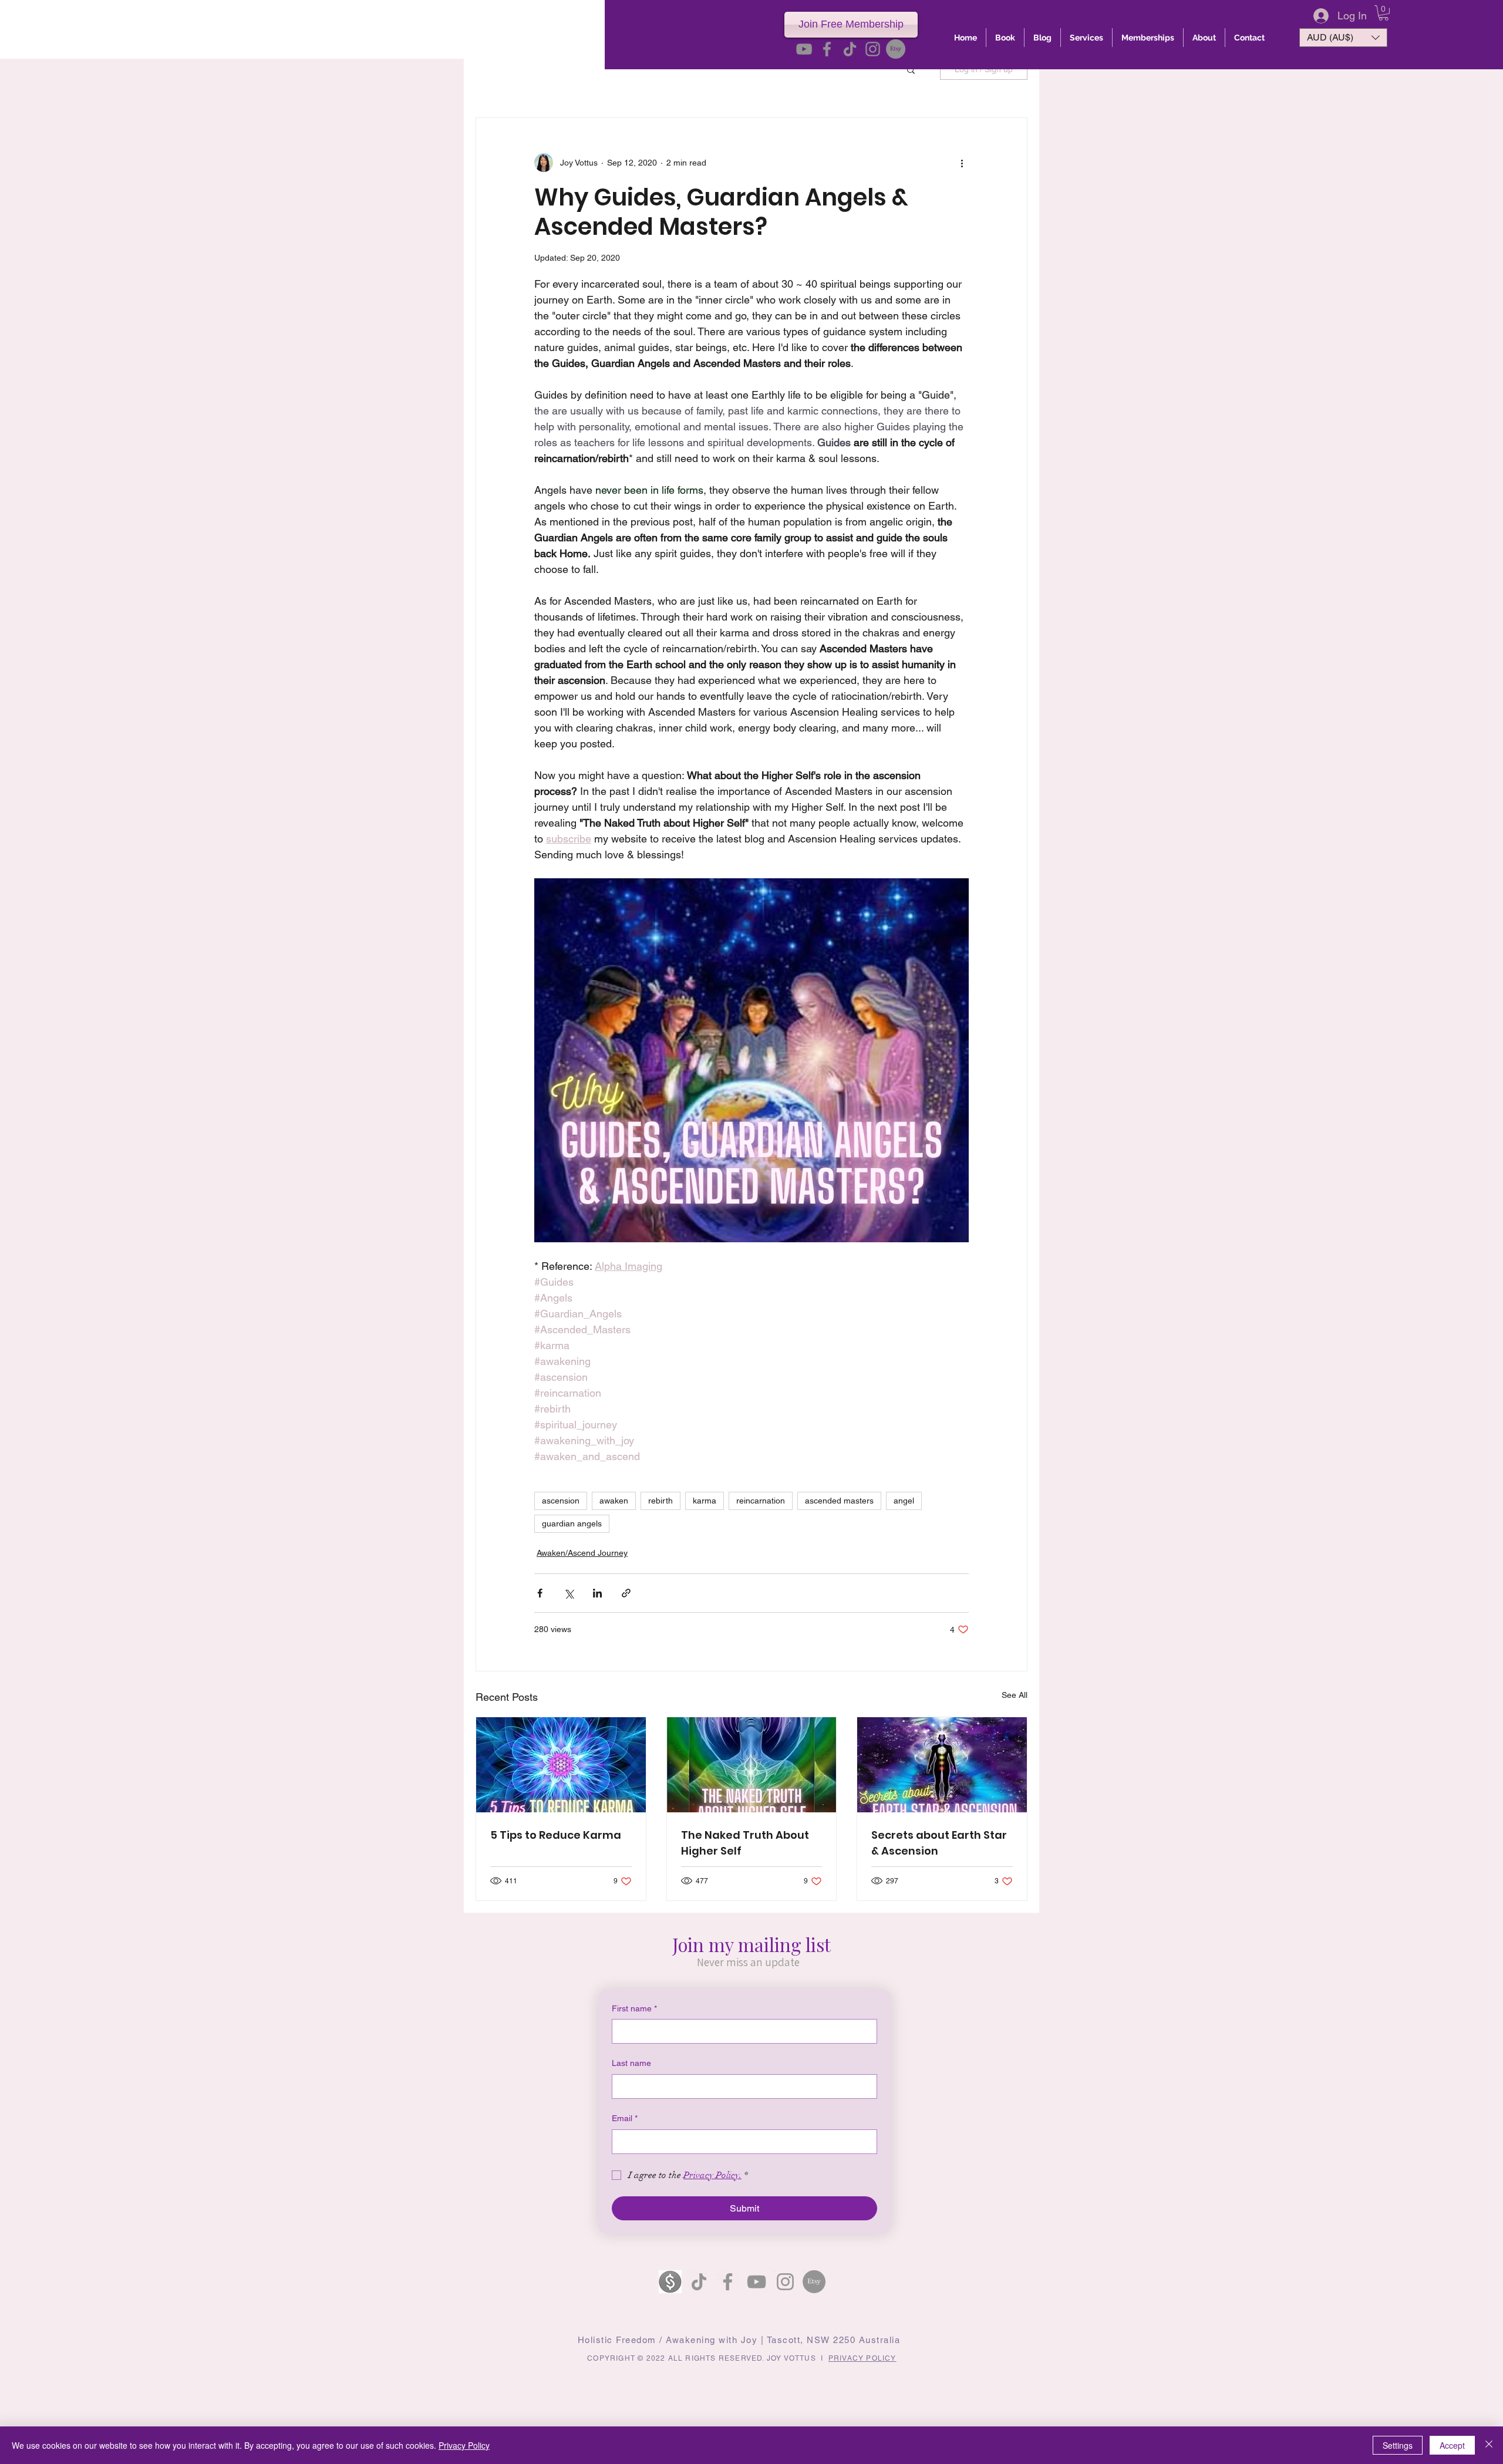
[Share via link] (626, 1593)
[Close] (1489, 2445)
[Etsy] (896, 49)
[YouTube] (804, 49)
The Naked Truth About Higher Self (745, 1843)
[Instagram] (873, 49)
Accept (1452, 2445)
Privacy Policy (464, 2445)
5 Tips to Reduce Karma (556, 1835)
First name (634, 2008)
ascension (561, 1501)
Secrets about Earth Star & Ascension (939, 1843)
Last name (631, 2063)
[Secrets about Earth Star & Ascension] (942, 1765)
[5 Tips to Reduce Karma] (561, 1765)
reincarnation (761, 1501)
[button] (1384, 13)
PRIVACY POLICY (862, 2358)
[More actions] (962, 163)
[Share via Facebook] (540, 1593)
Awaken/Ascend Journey (582, 1553)
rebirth (660, 1501)
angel (904, 1501)
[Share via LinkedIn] (597, 1593)
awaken (614, 1501)
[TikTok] (850, 49)
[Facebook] (827, 49)
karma (705, 1501)
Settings (1398, 2445)
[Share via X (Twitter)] (569, 1593)
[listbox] (1343, 38)
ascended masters (839, 1501)
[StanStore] (670, 2282)
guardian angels (572, 1523)
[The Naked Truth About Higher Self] (752, 1765)
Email (625, 2118)
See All (1015, 1695)
